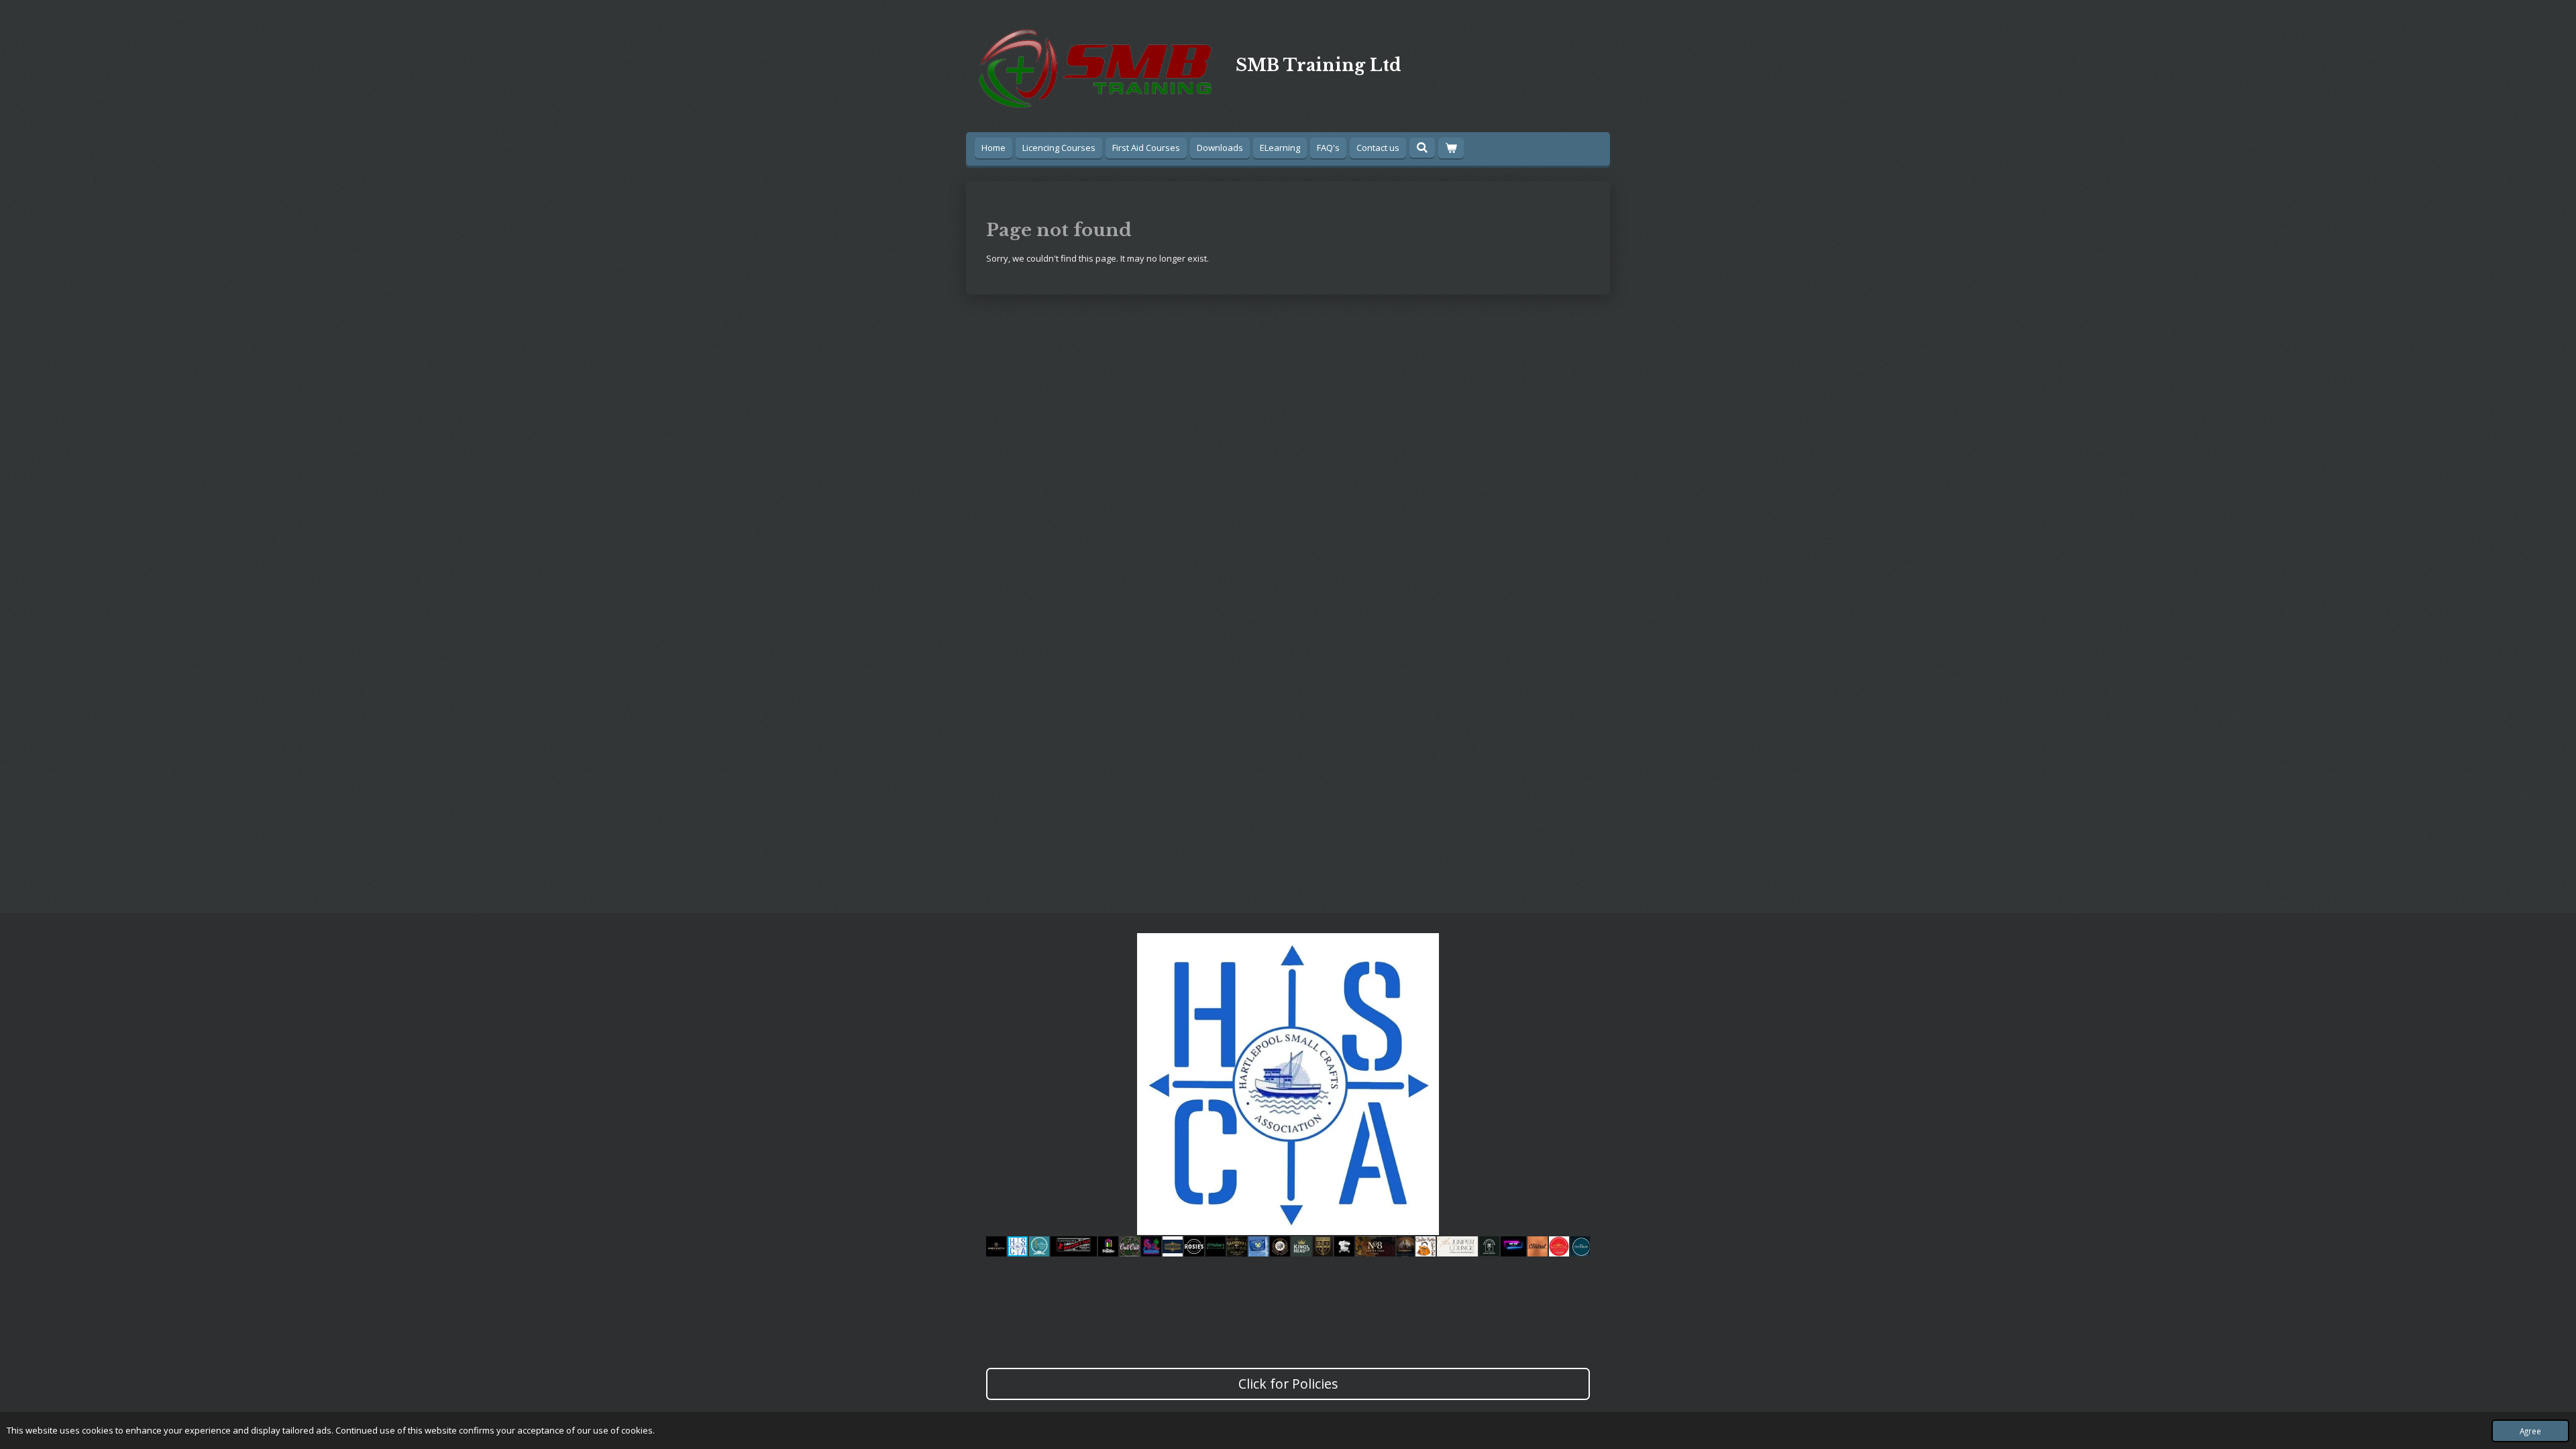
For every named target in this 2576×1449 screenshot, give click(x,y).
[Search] (1422, 148)
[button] (1578, 945)
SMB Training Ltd (1319, 65)
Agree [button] (2530, 1431)
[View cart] (1451, 148)
